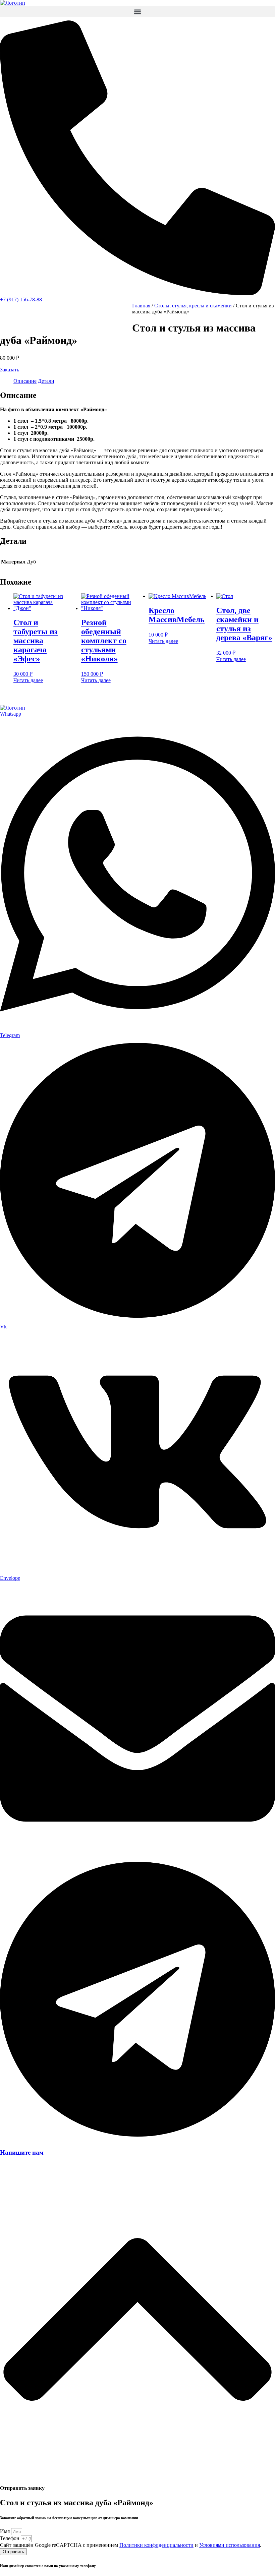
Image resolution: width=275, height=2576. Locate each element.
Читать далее (28, 680)
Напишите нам (22, 2152)
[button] (137, 12)
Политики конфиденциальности (156, 2545)
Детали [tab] (46, 381)
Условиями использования (230, 2545)
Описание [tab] (25, 381)
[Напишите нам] (137, 2139)
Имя (6, 2531)
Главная (141, 306)
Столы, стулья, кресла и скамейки (193, 306)
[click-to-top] (137, 2475)
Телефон (10, 2538)
